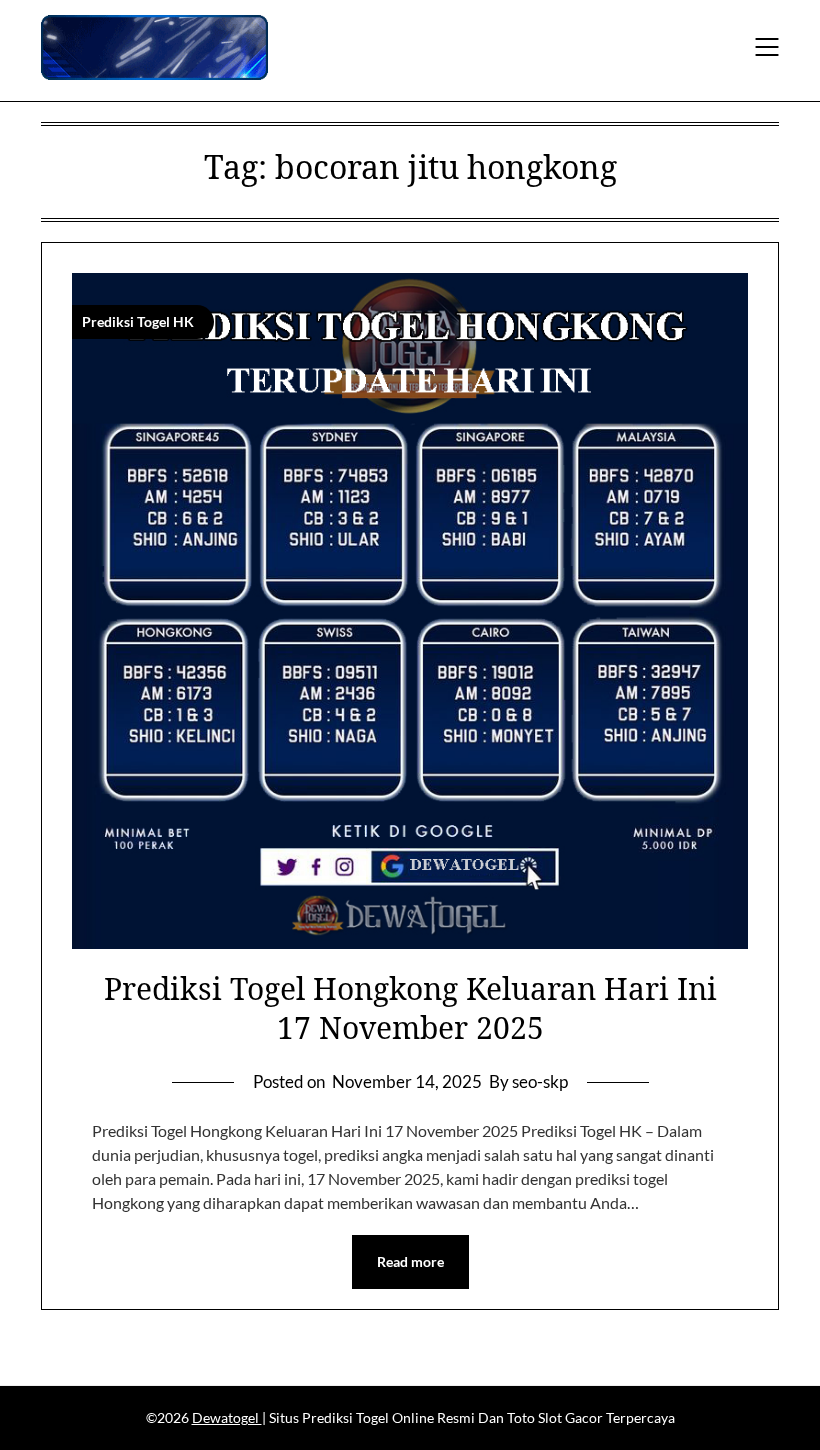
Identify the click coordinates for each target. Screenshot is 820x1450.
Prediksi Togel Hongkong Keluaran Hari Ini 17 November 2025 (410, 1008)
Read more (410, 1261)
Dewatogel (227, 1417)
